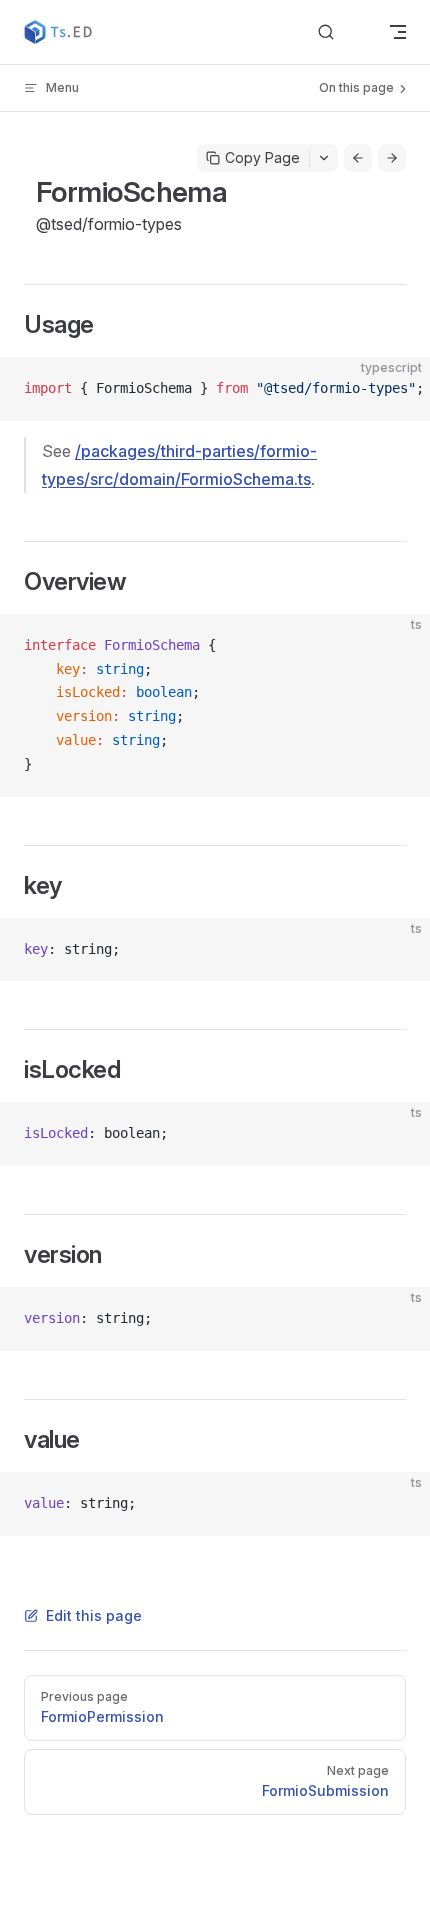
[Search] (342, 32)
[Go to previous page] (358, 158)
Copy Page (262, 157)
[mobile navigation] (398, 32)
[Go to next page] (392, 158)
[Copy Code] (398, 389)
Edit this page (94, 1615)
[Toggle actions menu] (324, 158)
